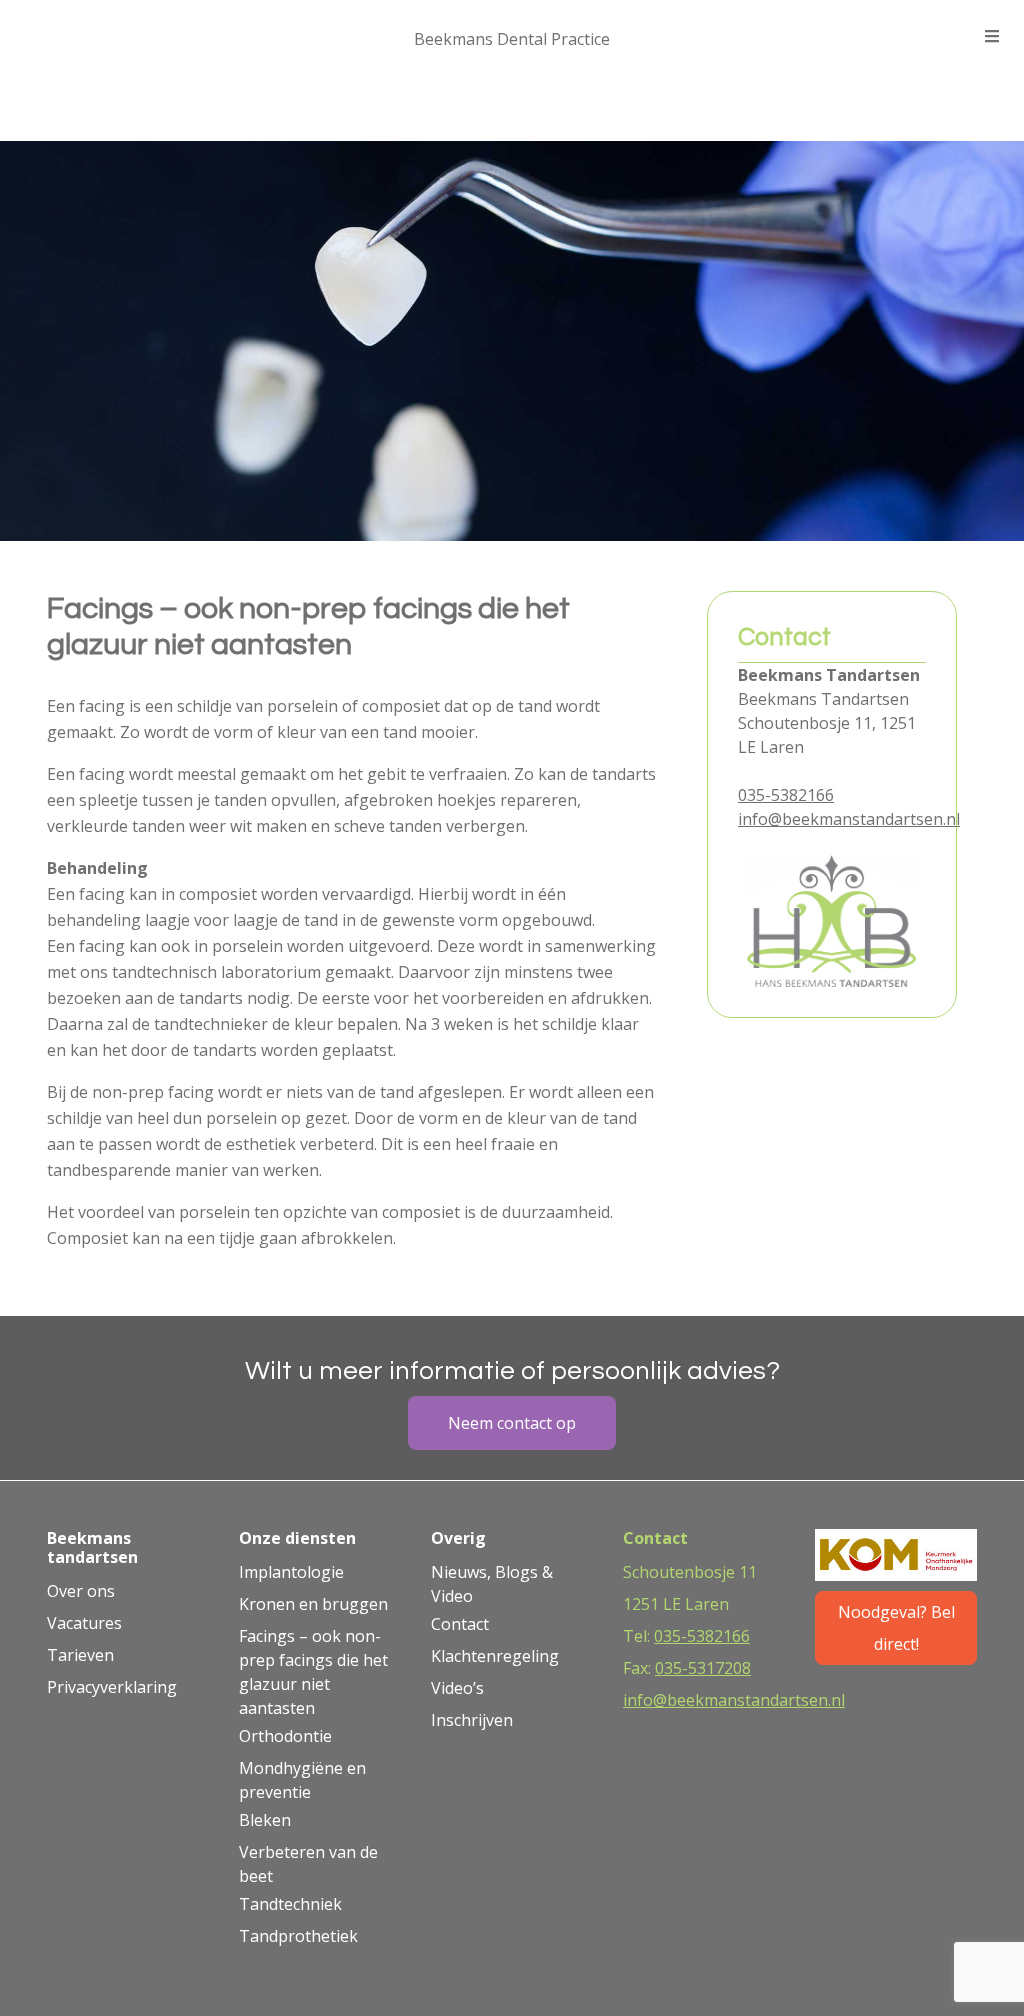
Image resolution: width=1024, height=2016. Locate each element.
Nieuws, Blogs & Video (492, 1584)
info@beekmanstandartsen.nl (849, 819)
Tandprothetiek (298, 1936)
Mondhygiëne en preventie (302, 1780)
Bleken (265, 1820)
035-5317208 (703, 1668)
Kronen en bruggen (313, 1604)
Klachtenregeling (495, 1656)
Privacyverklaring (112, 1687)
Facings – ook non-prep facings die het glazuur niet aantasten (313, 1672)
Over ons (81, 1591)
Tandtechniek (290, 1904)
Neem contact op (512, 1423)
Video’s (457, 1688)
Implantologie (291, 1572)
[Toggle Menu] (992, 36)
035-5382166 (786, 795)
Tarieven (80, 1655)
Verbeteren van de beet (308, 1864)
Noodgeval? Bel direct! (896, 1628)
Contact (460, 1624)
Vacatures (84, 1623)
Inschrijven (472, 1720)
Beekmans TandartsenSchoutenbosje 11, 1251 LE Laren (827, 723)
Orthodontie (285, 1736)
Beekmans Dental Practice (512, 39)
